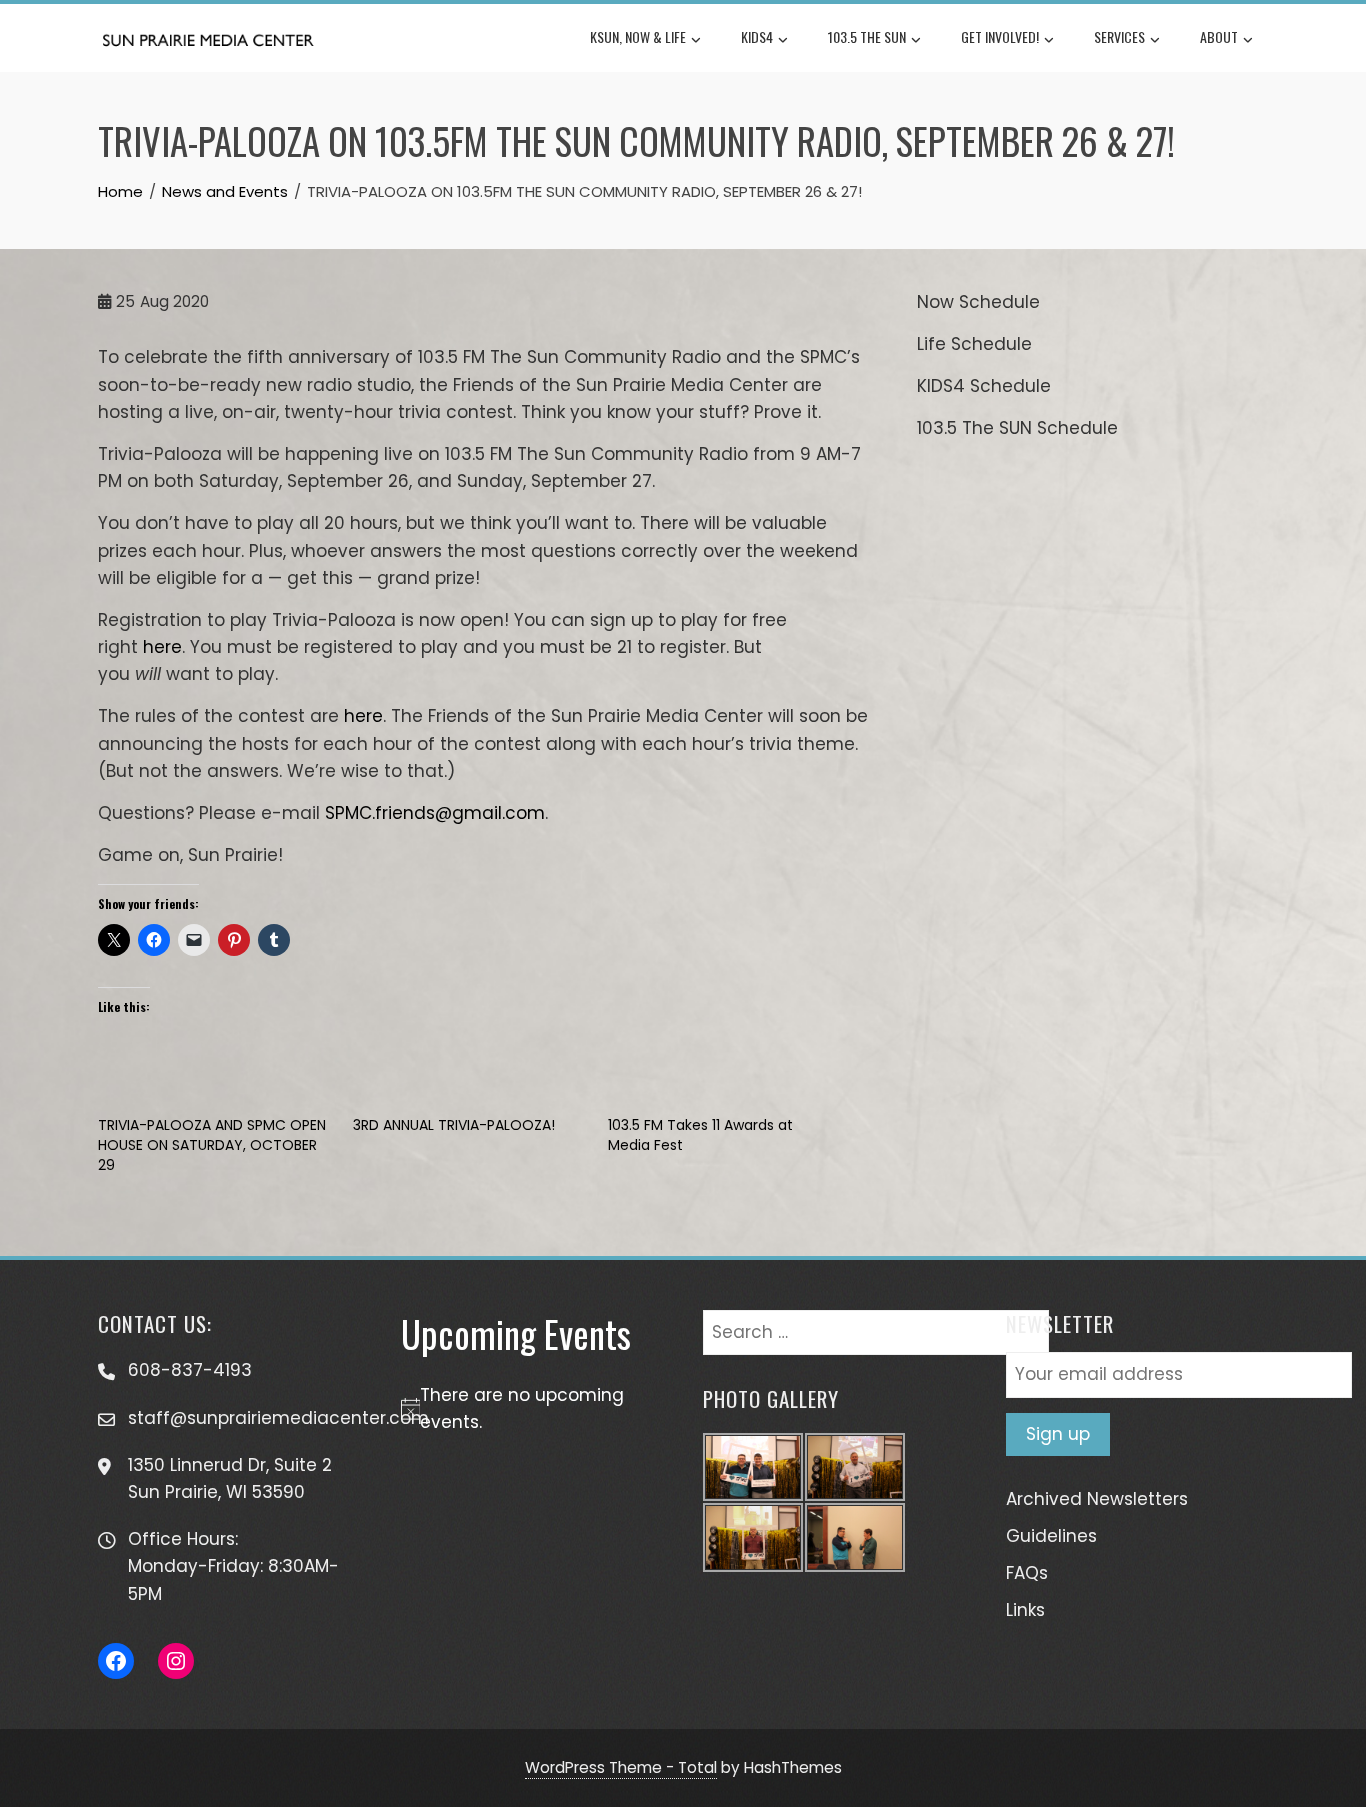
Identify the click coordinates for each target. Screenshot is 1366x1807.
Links (1025, 1610)
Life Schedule (974, 344)
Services (1119, 36)
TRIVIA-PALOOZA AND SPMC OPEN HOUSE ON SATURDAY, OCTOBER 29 (212, 1145)
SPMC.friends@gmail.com (435, 813)
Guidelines (1051, 1536)
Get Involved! (1000, 36)
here (162, 647)
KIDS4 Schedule (984, 386)
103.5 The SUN (867, 36)
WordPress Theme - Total (621, 1767)
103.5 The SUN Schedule (1017, 428)
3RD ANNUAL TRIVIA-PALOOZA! (454, 1125)
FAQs (1027, 1573)
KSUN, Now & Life (638, 36)
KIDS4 (757, 36)
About (1219, 36)
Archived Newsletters (1097, 1499)
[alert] (532, 1409)
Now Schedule (978, 302)
